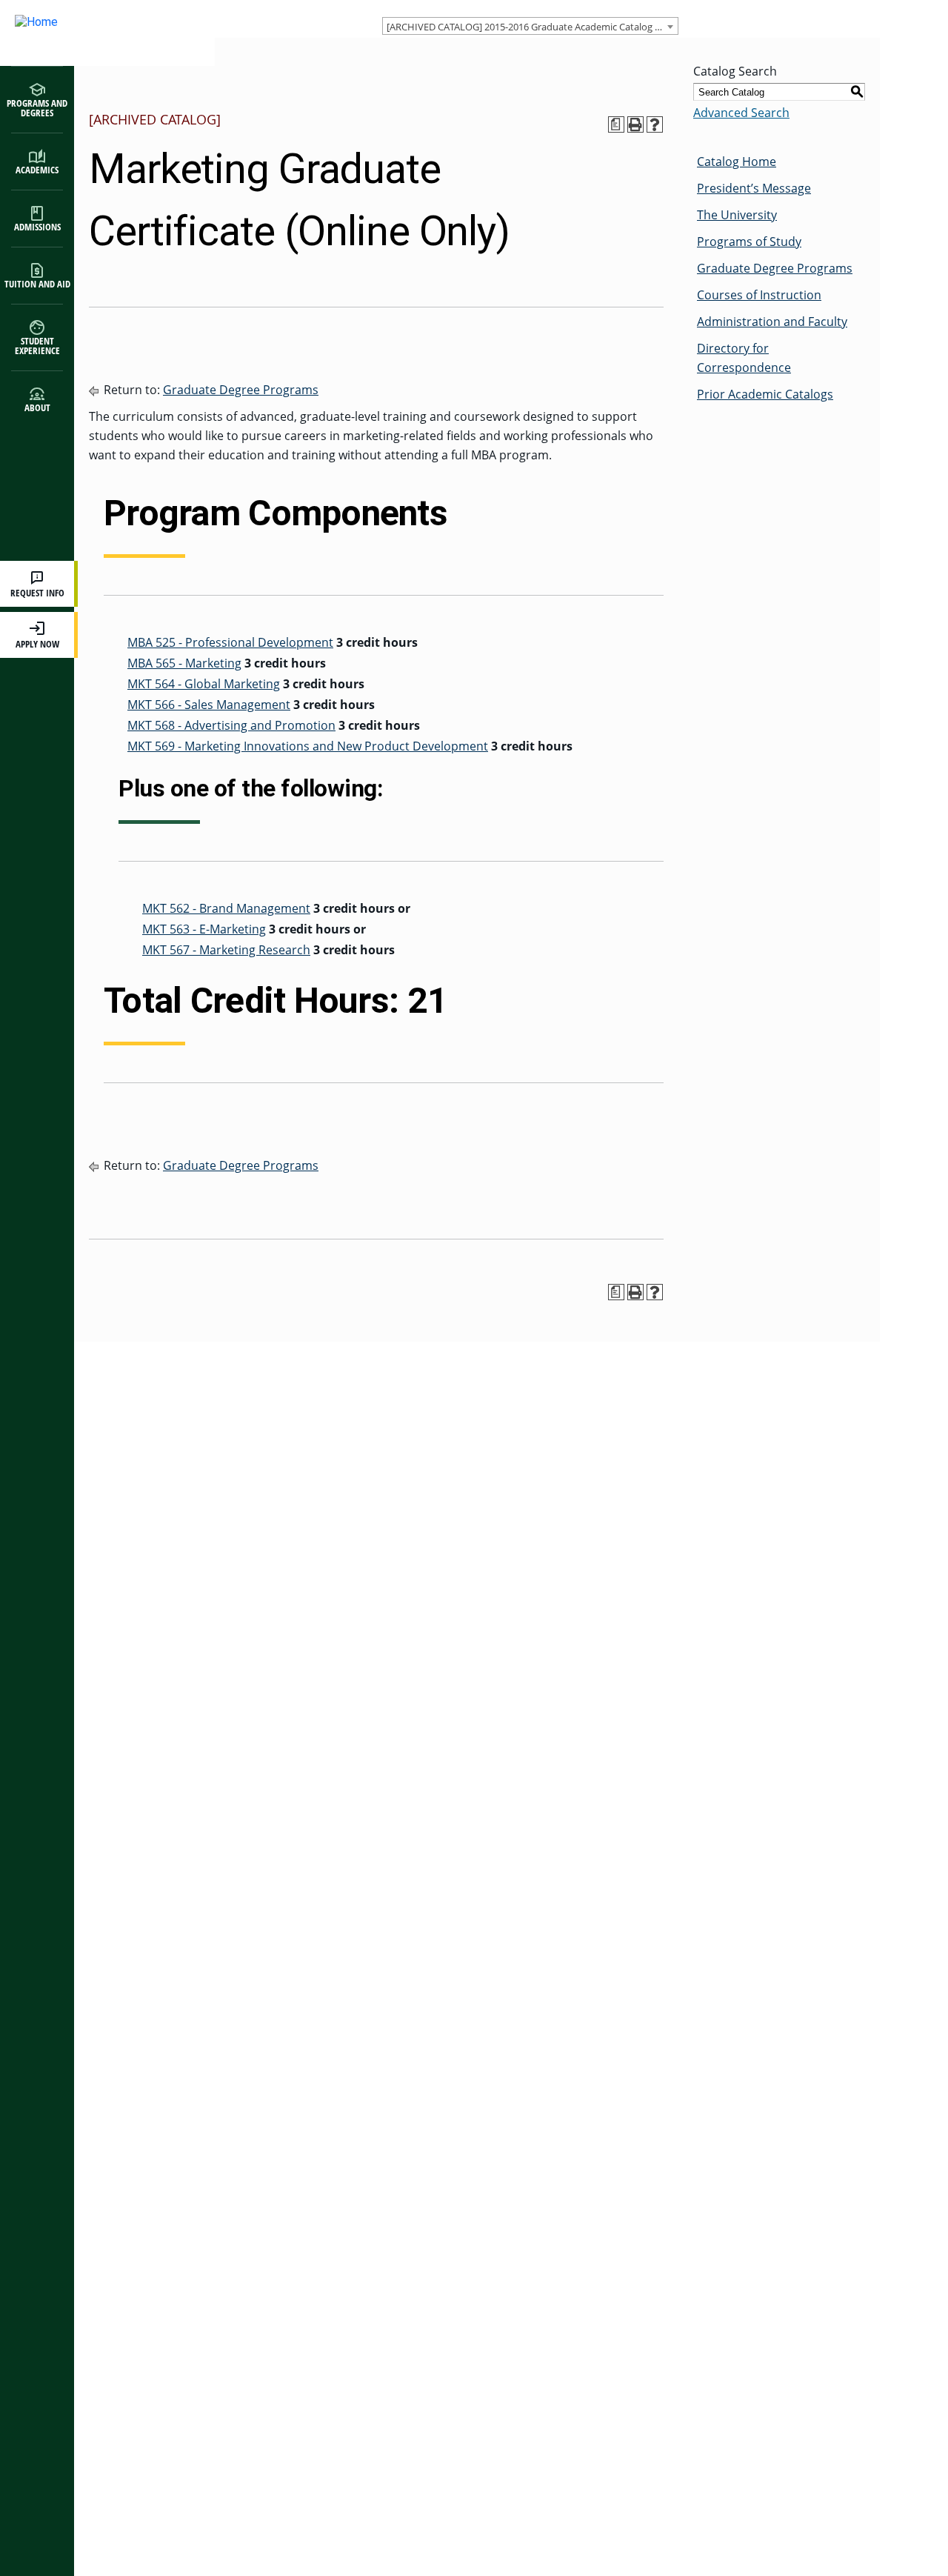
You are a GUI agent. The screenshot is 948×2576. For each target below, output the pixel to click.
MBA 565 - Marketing (184, 663)
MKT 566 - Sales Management (209, 705)
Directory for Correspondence (744, 358)
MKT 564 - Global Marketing (204, 684)
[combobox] (530, 26)
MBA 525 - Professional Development (230, 642)
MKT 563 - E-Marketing (204, 929)
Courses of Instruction (759, 295)
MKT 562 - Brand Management (226, 908)
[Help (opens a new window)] (655, 124)
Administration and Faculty (772, 322)
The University (737, 215)
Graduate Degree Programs (241, 390)
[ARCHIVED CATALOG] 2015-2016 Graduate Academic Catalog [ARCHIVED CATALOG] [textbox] (532, 27)
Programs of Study (749, 242)
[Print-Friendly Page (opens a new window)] (635, 124)
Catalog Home (737, 162)
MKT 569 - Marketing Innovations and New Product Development (308, 746)
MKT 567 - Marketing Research (226, 950)
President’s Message (754, 188)
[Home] (93, 33)
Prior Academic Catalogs (765, 394)
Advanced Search (741, 113)
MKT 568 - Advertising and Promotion (231, 725)
